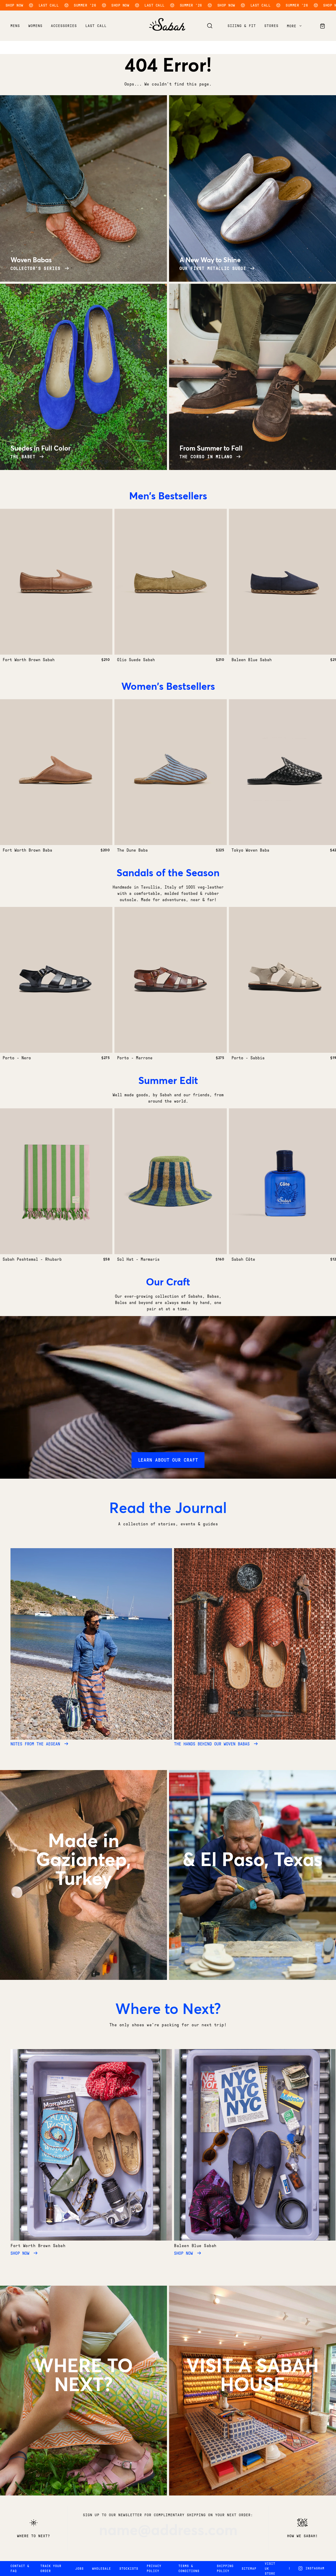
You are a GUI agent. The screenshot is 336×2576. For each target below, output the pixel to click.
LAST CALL (96, 26)
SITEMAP (249, 2569)
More (293, 26)
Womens (35, 26)
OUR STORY (83, 1911)
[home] (167, 29)
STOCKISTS (129, 2569)
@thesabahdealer (83, 2417)
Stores (271, 26)
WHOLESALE (102, 2569)
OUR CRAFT (253, 1892)
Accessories (64, 26)
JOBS (80, 2569)
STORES (252, 2417)
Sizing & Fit (242, 26)
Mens (15, 26)
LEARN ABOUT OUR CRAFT (168, 1460)
